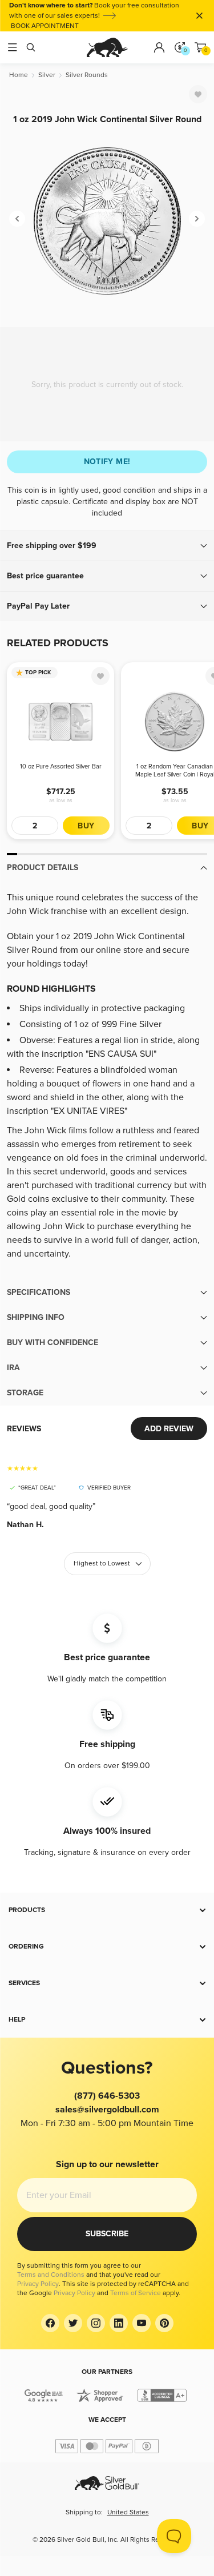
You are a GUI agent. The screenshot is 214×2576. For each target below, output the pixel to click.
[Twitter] (73, 2323)
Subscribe (107, 2234)
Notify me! (107, 462)
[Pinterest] (164, 2323)
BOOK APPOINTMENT (45, 26)
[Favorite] (198, 94)
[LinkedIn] (119, 2323)
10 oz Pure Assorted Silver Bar (61, 766)
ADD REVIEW (169, 1429)
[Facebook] (50, 2323)
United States (128, 2512)
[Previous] (17, 219)
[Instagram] (96, 2323)
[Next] (197, 219)
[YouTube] (142, 2323)
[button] (107, 546)
